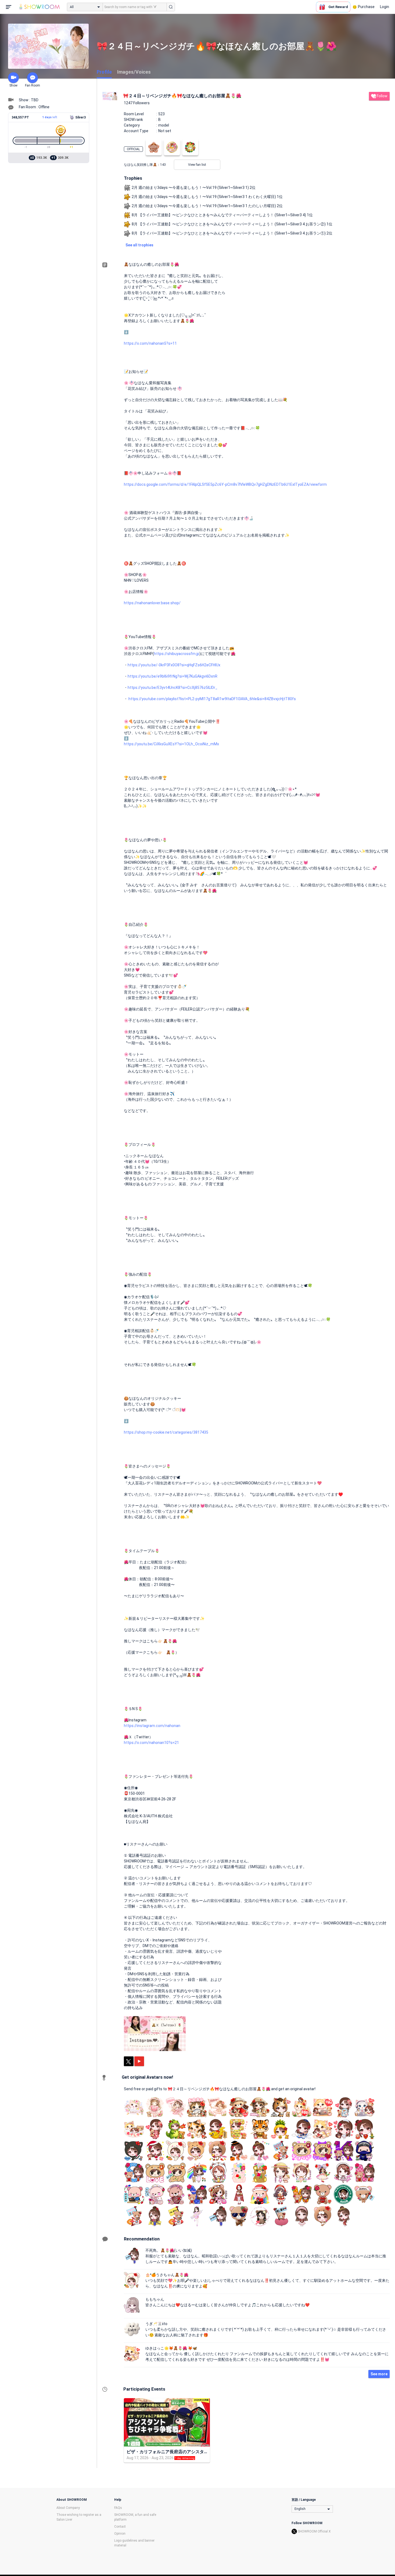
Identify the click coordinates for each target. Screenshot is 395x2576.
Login (385, 7)
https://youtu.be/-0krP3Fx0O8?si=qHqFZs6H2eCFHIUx (174, 665)
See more (379, 2374)
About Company (68, 2508)
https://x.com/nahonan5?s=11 (150, 343)
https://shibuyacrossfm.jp (177, 654)
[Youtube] (139, 2061)
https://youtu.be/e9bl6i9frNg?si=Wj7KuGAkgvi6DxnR (173, 676)
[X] (129, 2061)
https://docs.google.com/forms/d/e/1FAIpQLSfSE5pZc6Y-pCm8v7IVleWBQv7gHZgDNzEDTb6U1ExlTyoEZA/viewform (225, 484)
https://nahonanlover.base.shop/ (152, 603)
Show (13, 85)
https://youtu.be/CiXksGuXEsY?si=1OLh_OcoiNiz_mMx (171, 744)
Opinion (120, 2534)
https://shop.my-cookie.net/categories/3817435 (166, 1432)
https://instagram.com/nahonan (152, 1726)
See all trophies (139, 245)
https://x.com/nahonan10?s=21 (151, 1743)
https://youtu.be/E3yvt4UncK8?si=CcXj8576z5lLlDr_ (173, 688)
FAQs (118, 2508)
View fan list (197, 165)
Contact (120, 2527)
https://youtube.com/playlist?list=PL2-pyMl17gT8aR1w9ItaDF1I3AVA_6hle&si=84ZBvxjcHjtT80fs (212, 699)
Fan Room (33, 85)
